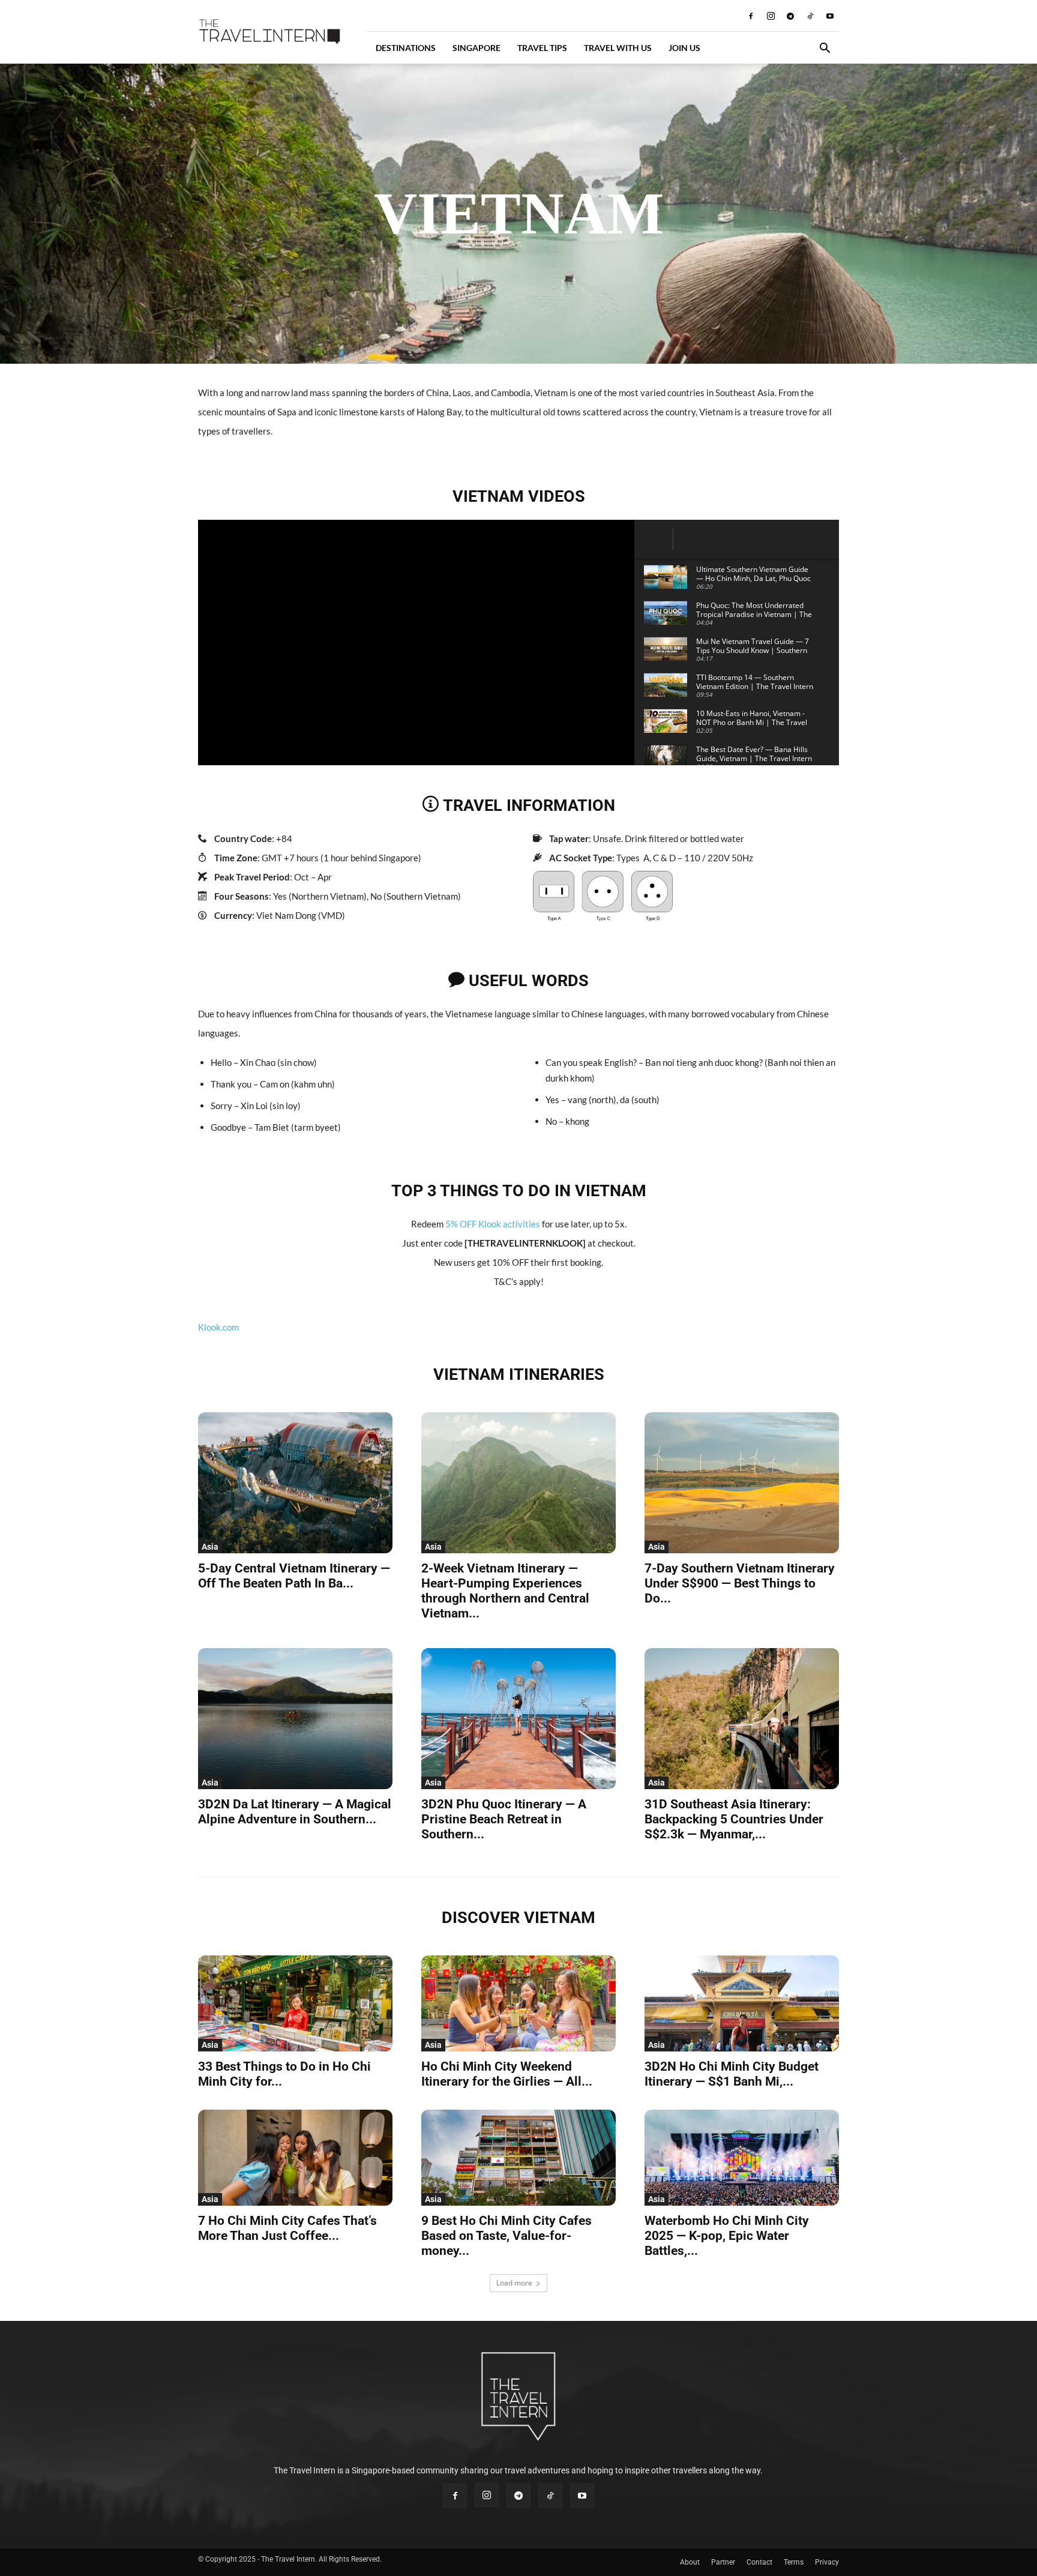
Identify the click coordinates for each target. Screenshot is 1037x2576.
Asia (210, 1547)
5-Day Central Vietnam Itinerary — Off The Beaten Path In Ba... (294, 1576)
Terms (794, 2562)
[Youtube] (830, 16)
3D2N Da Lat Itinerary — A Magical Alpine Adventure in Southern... (295, 1812)
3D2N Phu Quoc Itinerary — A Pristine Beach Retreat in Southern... (504, 1819)
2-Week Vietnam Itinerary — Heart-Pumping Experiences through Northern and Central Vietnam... (505, 1591)
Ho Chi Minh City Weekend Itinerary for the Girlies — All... (507, 2074)
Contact (759, 2562)
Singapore (476, 48)
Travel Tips (542, 48)
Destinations (406, 48)
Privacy (827, 2562)
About (690, 2562)
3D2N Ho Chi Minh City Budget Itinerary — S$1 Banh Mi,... (732, 2074)
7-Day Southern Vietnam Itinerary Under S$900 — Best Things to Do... (740, 1583)
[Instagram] (771, 16)
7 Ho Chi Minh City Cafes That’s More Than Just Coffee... (287, 2228)
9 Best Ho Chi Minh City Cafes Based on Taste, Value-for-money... (506, 2236)
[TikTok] (810, 16)
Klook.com (218, 1327)
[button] (825, 50)
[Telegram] (790, 16)
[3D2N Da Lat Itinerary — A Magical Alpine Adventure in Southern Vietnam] (295, 1719)
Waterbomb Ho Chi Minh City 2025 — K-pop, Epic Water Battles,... (727, 2236)
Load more (514, 2283)
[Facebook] (751, 16)
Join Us (684, 48)
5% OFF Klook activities (493, 1224)
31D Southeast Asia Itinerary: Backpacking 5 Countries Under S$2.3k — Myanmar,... (734, 1819)
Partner (723, 2562)
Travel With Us (618, 48)
